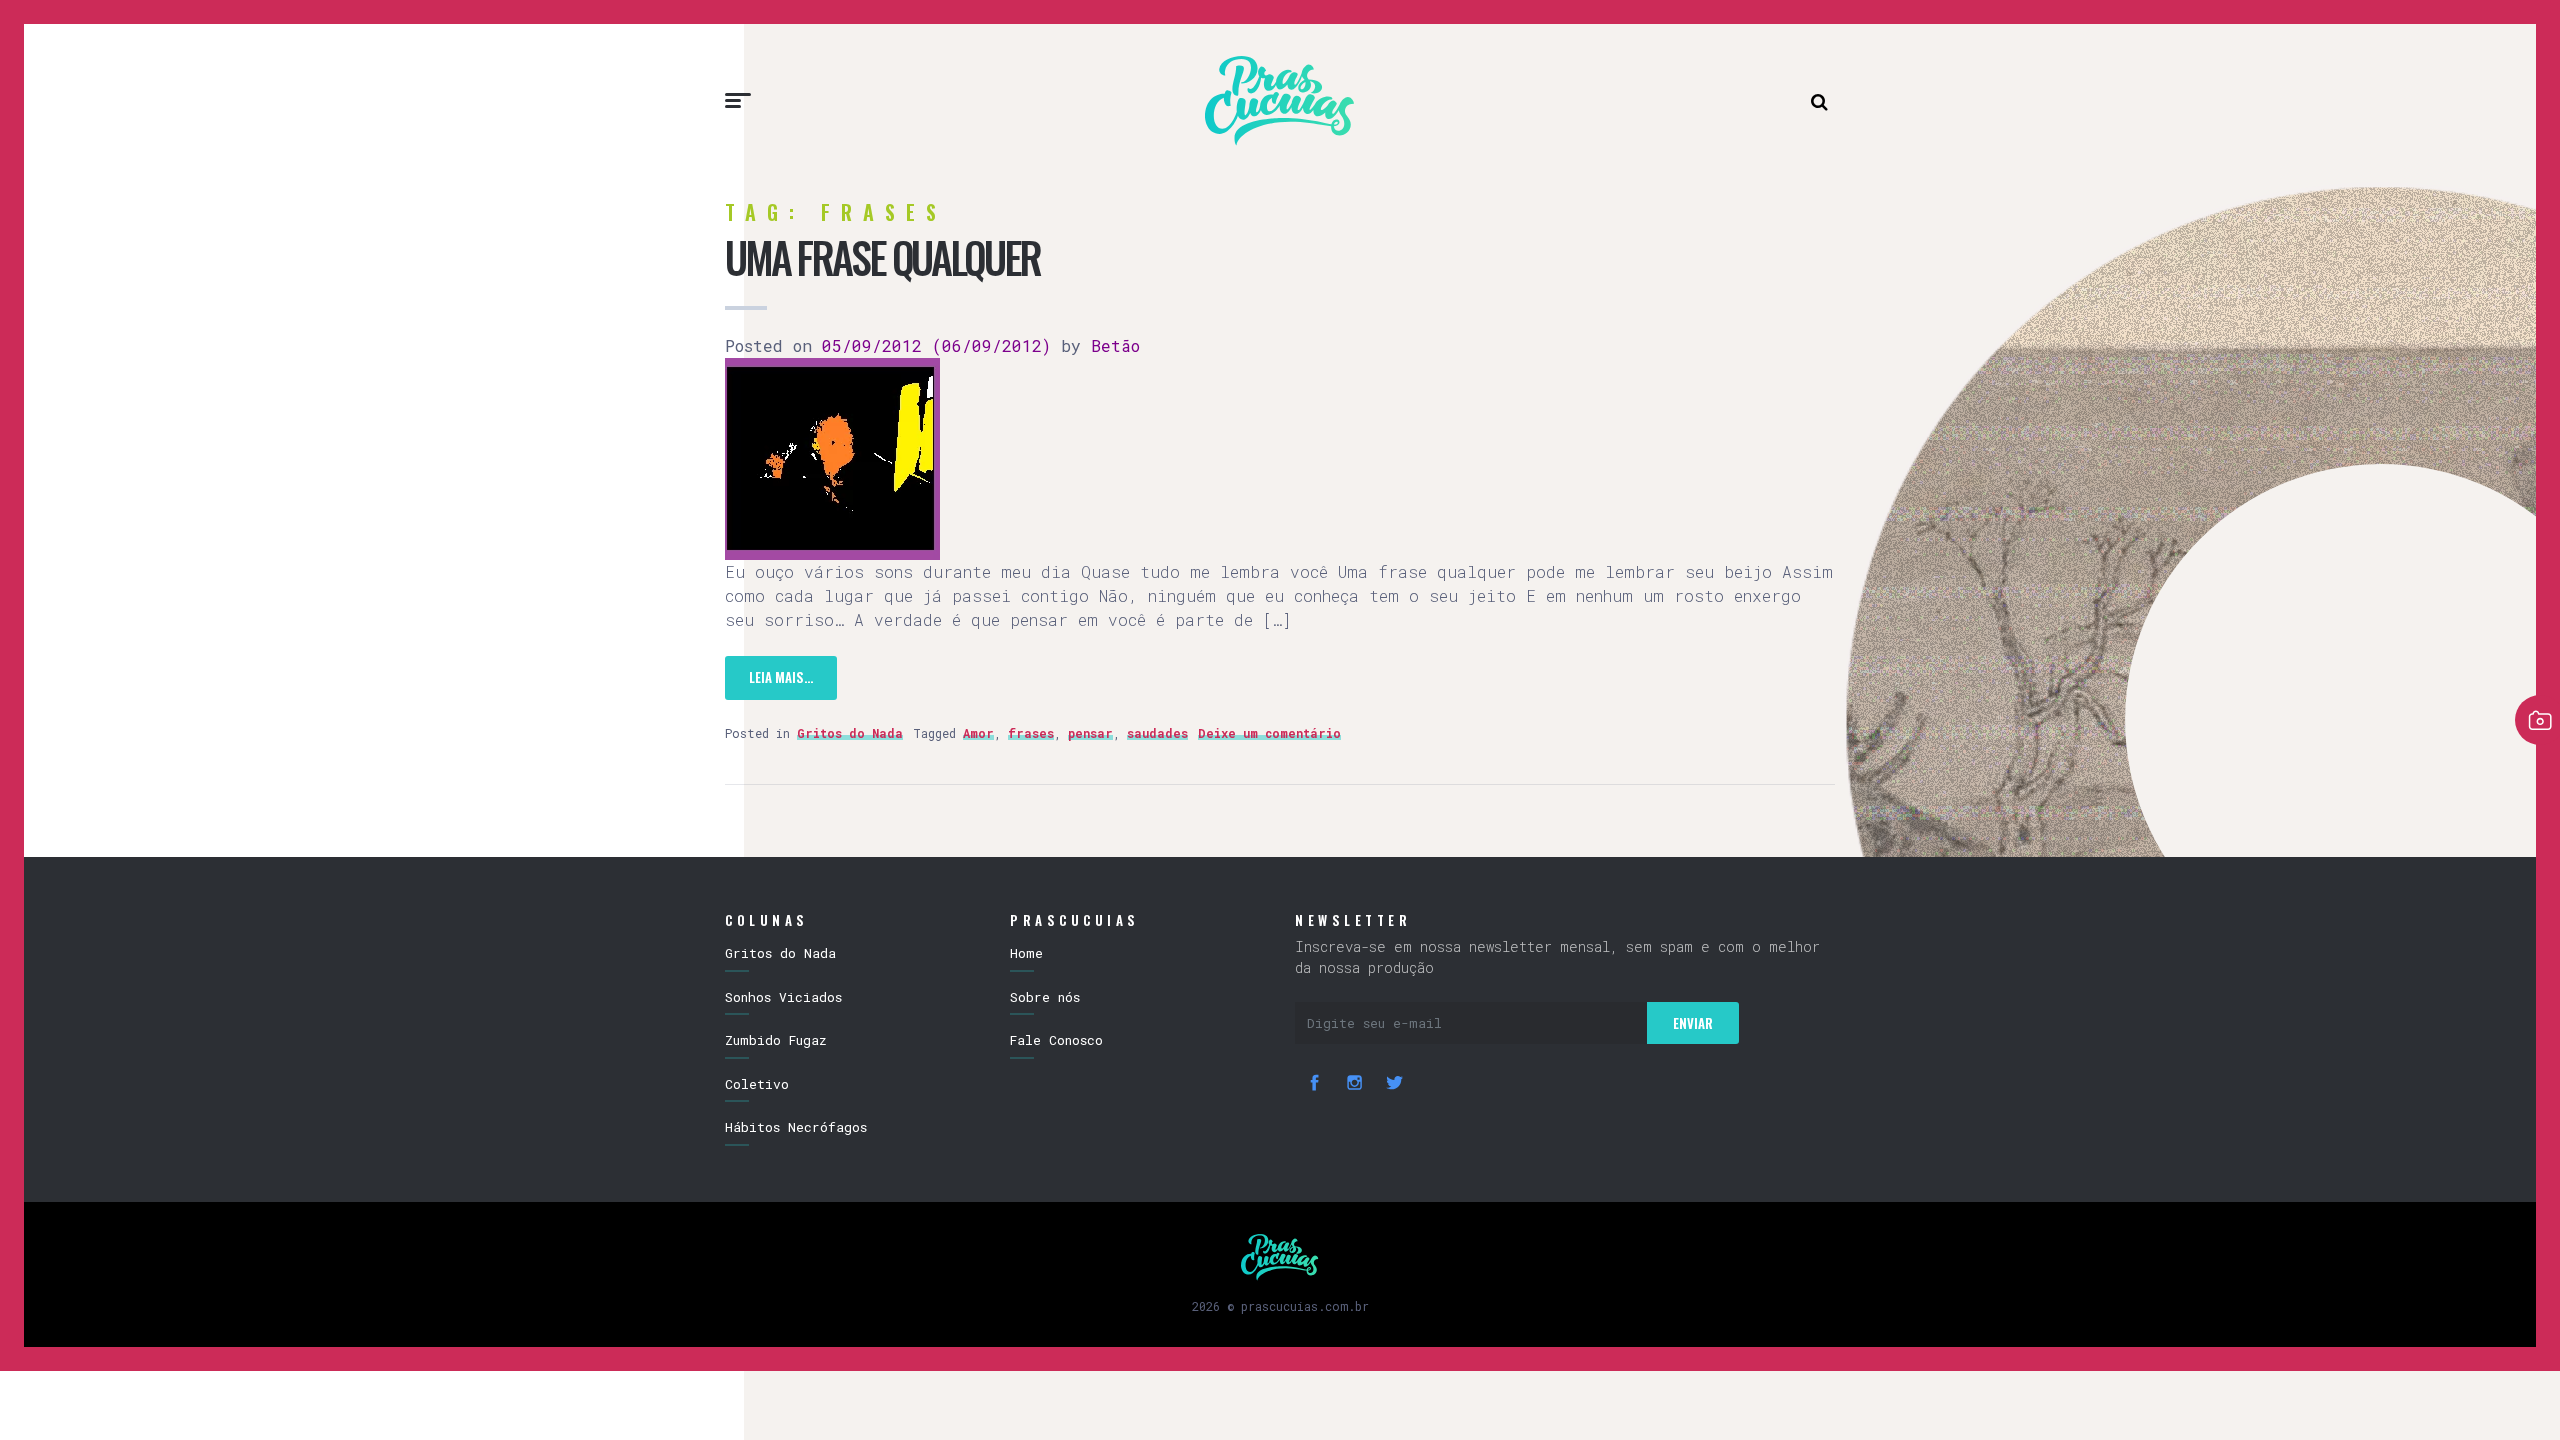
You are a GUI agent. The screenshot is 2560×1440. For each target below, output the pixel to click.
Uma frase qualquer (882, 257)
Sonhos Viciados (783, 997)
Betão (1110, 345)
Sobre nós (1045, 997)
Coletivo (757, 1084)
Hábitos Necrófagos (796, 1127)
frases (1031, 733)
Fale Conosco (1056, 1040)
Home (1026, 953)
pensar (1090, 733)
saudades (1157, 733)
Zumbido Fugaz (776, 1040)
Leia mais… (781, 677)
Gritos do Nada (850, 733)
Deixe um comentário (1269, 733)
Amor (978, 733)
